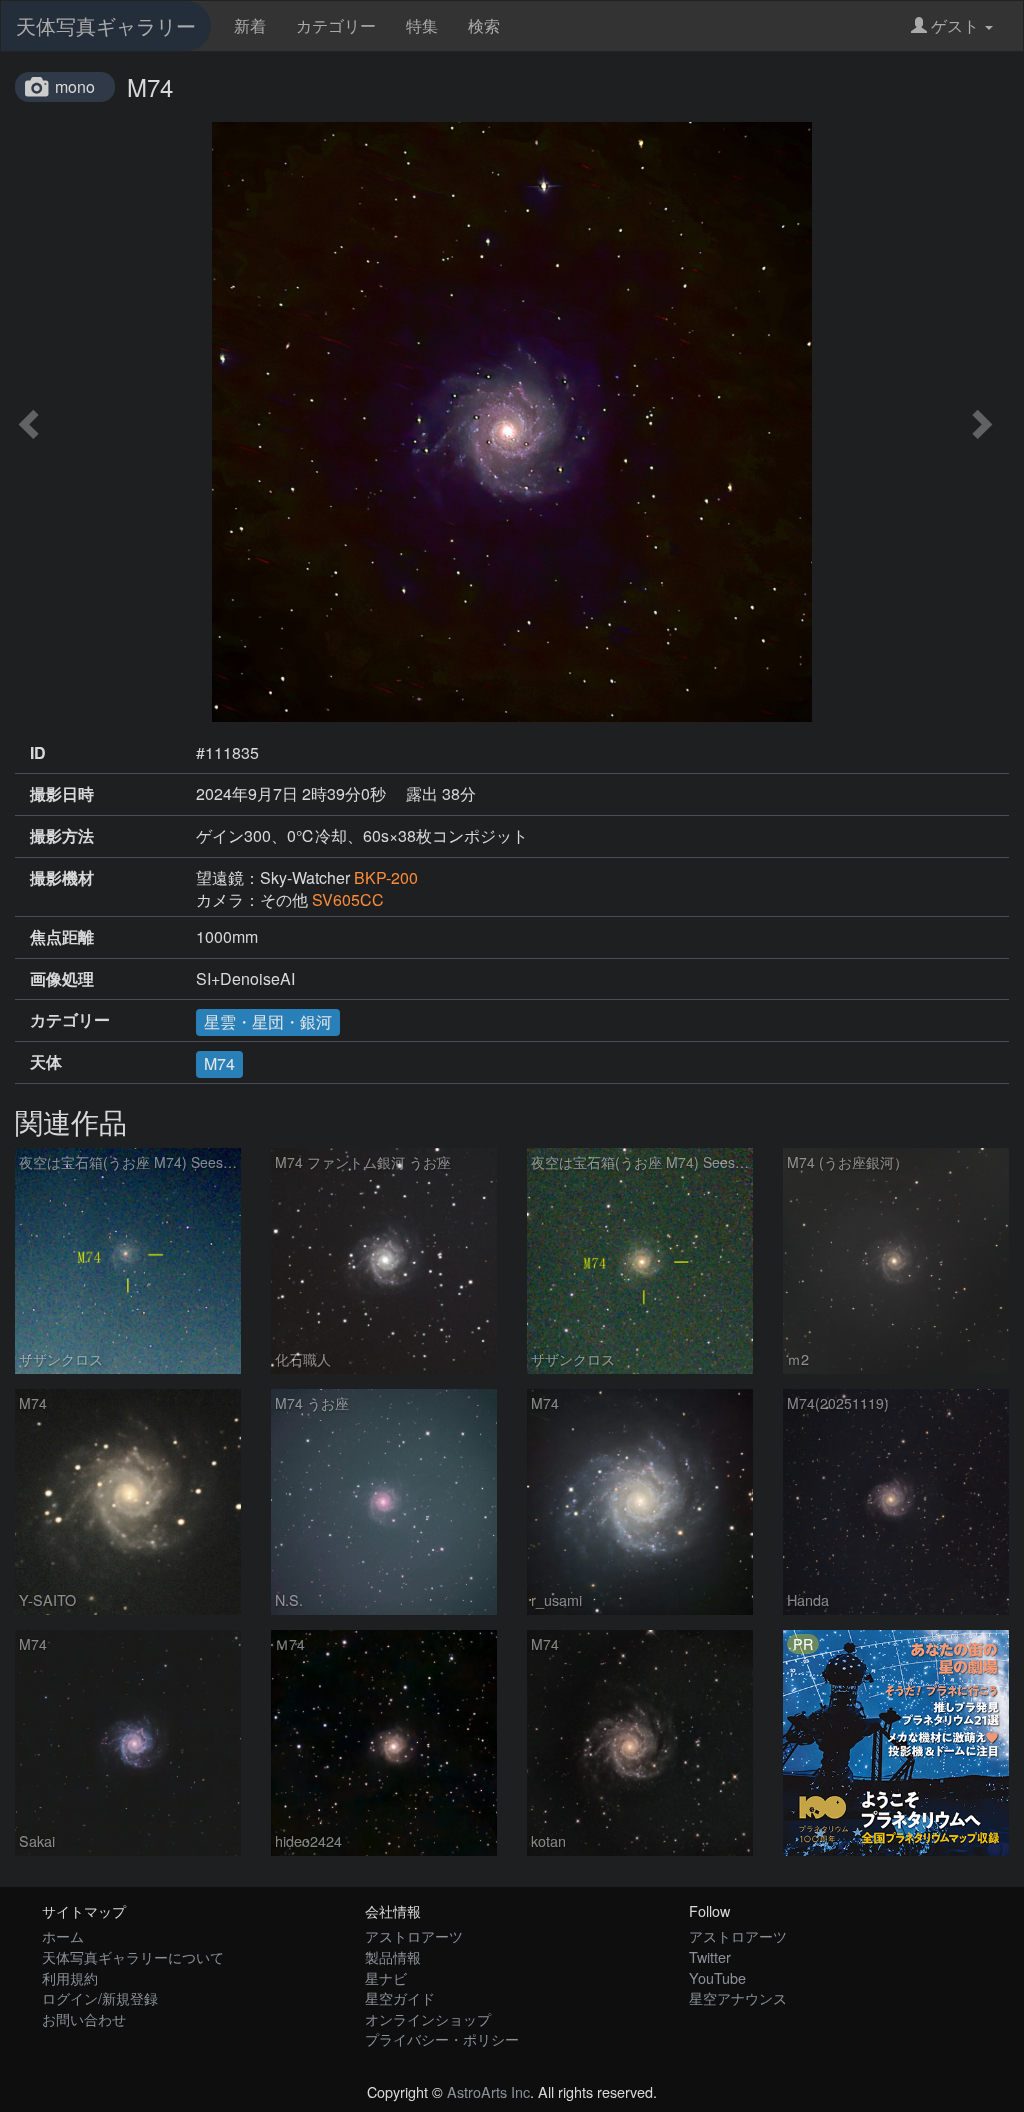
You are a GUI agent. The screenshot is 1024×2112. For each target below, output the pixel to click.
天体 (46, 1062)
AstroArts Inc (488, 2091)
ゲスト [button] (955, 25)
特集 (422, 25)
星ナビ (386, 1977)
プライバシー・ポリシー (442, 2038)
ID (38, 753)
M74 (219, 1063)
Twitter (710, 1956)
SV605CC (348, 899)
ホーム (63, 1935)
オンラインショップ (428, 2018)
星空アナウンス (738, 1997)
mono (75, 86)
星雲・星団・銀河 (268, 1021)
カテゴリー (336, 25)
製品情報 (393, 1956)
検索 (484, 25)
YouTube (717, 1977)
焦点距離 (62, 937)
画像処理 (62, 979)
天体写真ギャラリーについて (133, 1956)
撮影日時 (62, 794)
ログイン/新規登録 (100, 1997)
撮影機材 (62, 878)
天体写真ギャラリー (106, 25)
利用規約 (70, 1977)
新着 (250, 25)
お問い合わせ (84, 2018)
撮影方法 (62, 836)
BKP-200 (386, 877)
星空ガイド (400, 1997)
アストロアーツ (414, 1935)
